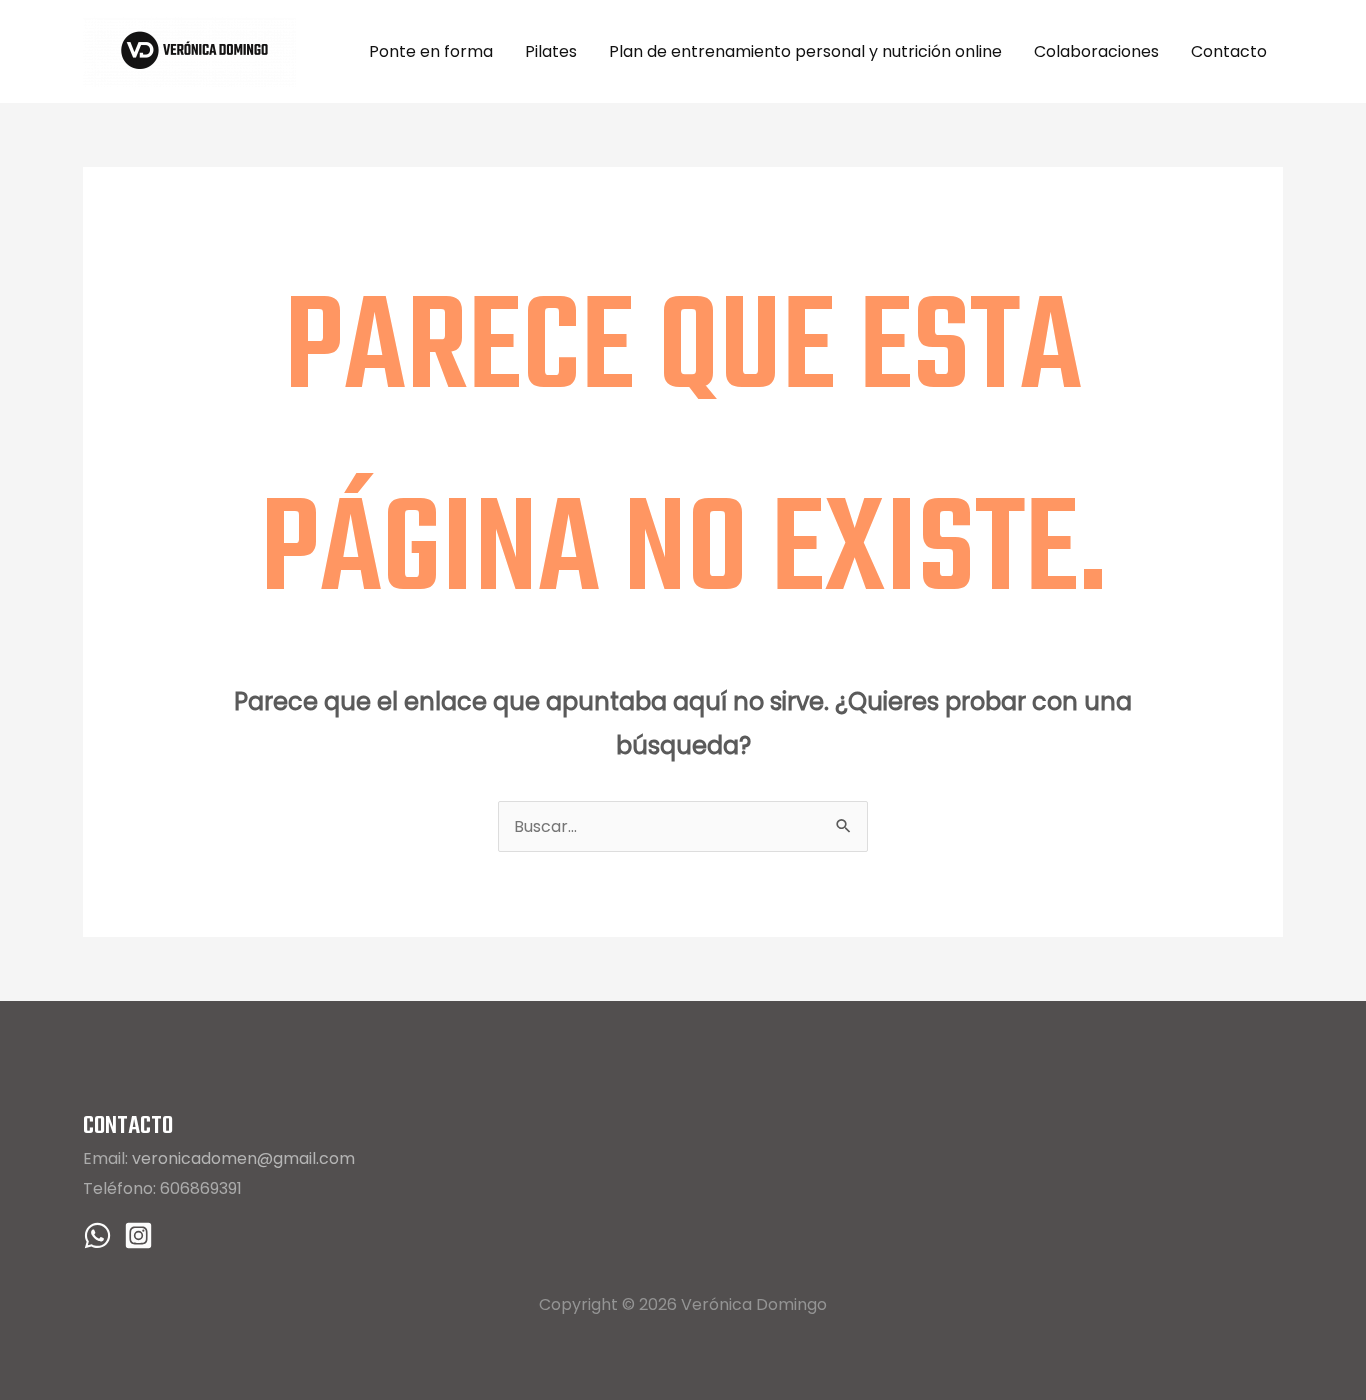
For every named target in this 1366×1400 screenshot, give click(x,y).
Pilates (551, 51)
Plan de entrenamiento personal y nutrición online (805, 51)
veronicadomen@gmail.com (243, 1158)
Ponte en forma (431, 51)
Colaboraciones (1096, 51)
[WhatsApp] (97, 1235)
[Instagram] (138, 1235)
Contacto (1229, 51)
